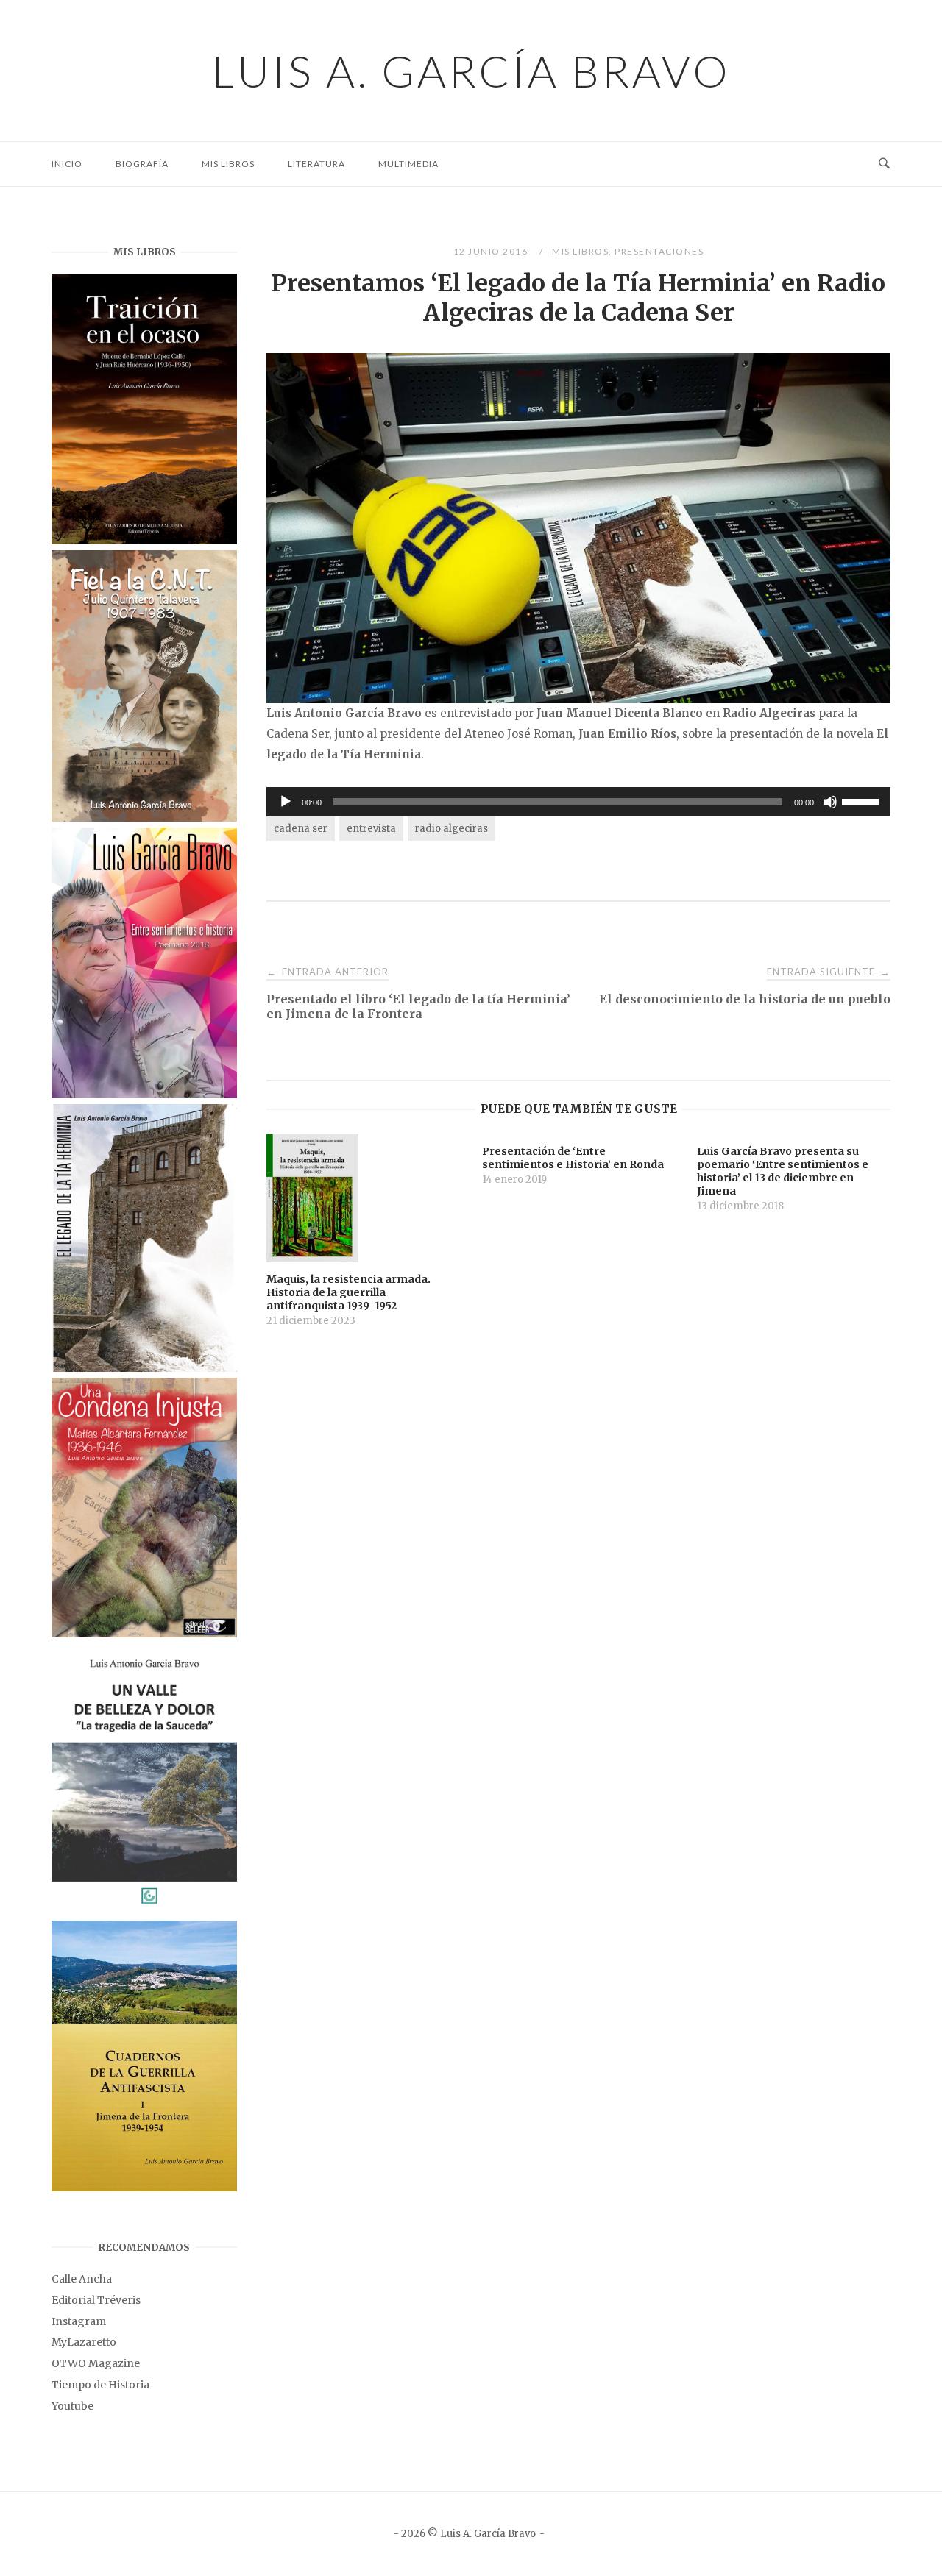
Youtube (72, 2406)
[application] (578, 802)
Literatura (316, 164)
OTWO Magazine (96, 2363)
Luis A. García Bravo (471, 71)
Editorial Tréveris (96, 2300)
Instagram (79, 2321)
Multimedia (408, 164)
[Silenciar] (830, 802)
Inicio (67, 164)
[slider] (863, 800)
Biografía (142, 164)
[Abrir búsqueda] (884, 164)
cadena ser (301, 829)
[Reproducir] (286, 802)
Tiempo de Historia (100, 2385)
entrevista (371, 829)
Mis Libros (228, 164)
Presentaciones (659, 251)
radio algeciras (451, 829)
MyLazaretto (84, 2342)
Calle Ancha (82, 2279)
